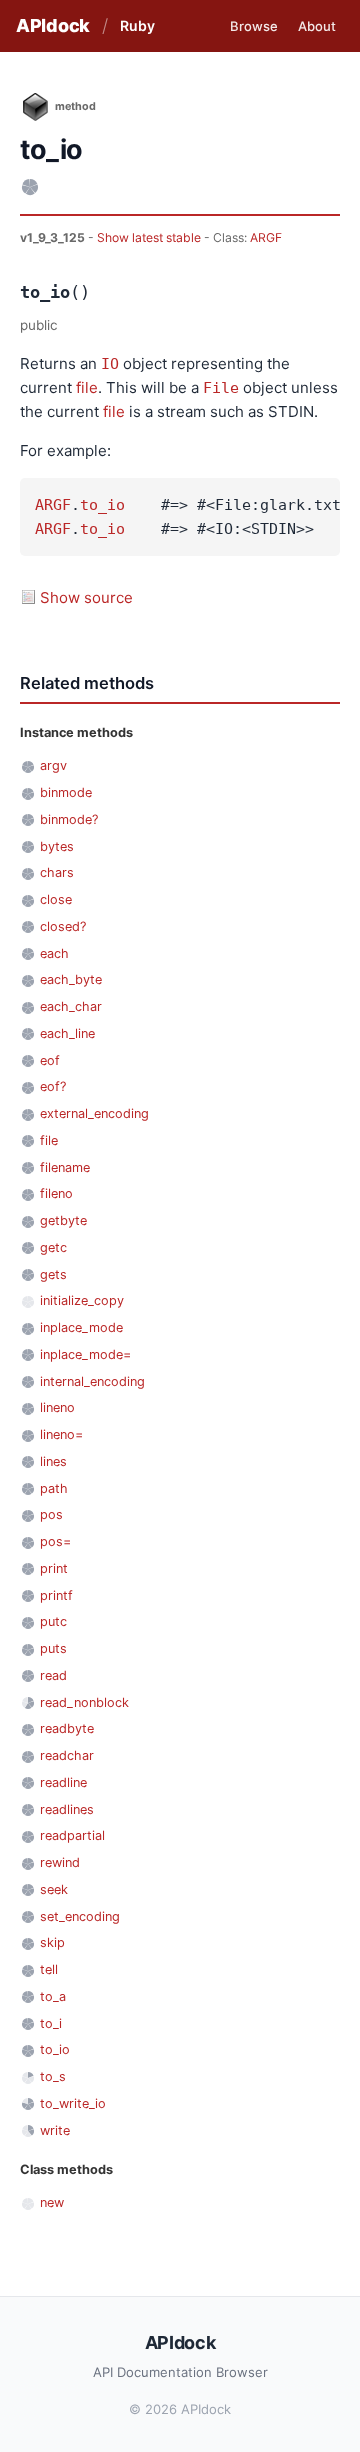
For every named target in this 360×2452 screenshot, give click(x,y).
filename (65, 1167)
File (221, 388)
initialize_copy (82, 1300)
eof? (53, 1086)
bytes (57, 846)
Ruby (137, 25)
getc (53, 1247)
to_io (102, 505)
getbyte (63, 1220)
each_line (67, 1033)
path (54, 1488)
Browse (254, 26)
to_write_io (73, 2103)
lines (53, 1461)
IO (110, 364)
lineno (57, 1407)
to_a (53, 1996)
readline (63, 1782)
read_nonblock (84, 1702)
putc (53, 1621)
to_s (53, 2076)
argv (53, 765)
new (52, 2202)
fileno (56, 1193)
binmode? (69, 819)
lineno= (61, 1434)
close (56, 899)
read (53, 1675)
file (87, 387)
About (317, 26)
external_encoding (94, 1113)
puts (53, 1648)
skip (52, 1942)
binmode (66, 792)
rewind (60, 1862)
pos (51, 1514)
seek (54, 1889)
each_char (71, 1006)
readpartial (72, 1835)
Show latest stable (150, 237)
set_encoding (80, 1916)
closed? (63, 926)
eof (50, 1060)
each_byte (71, 979)
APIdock (53, 25)
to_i (51, 2023)
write (55, 2130)
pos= (55, 1541)
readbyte (67, 1728)
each (54, 953)
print (54, 1568)
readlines (67, 1809)
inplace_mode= (85, 1354)
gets (53, 1274)
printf (56, 1595)
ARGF (266, 237)
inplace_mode (81, 1327)
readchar (67, 1755)
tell (49, 1969)
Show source (86, 597)
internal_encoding (92, 1381)
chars (57, 872)
